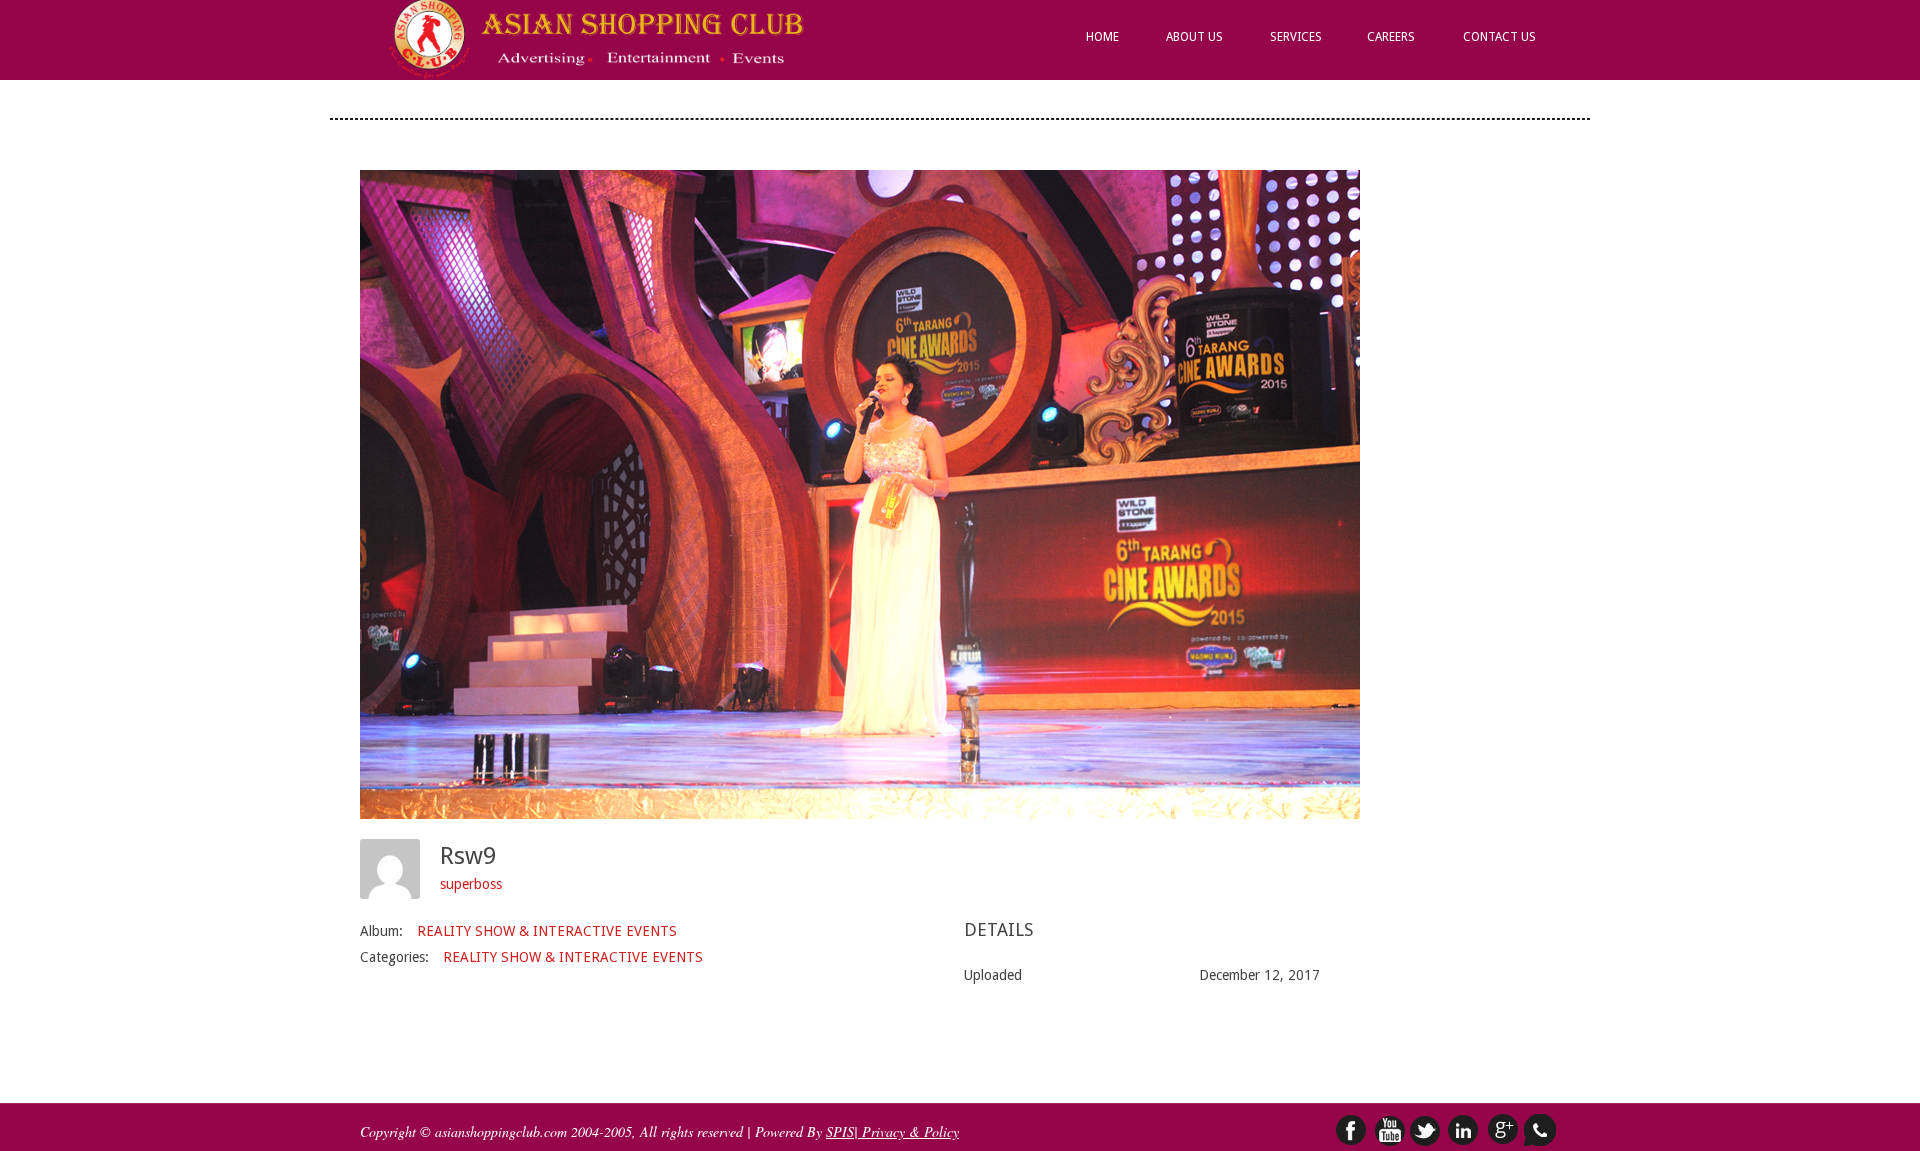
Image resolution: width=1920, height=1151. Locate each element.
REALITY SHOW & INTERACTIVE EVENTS (547, 931)
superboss (471, 884)
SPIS (840, 1131)
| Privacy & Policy (906, 1131)
